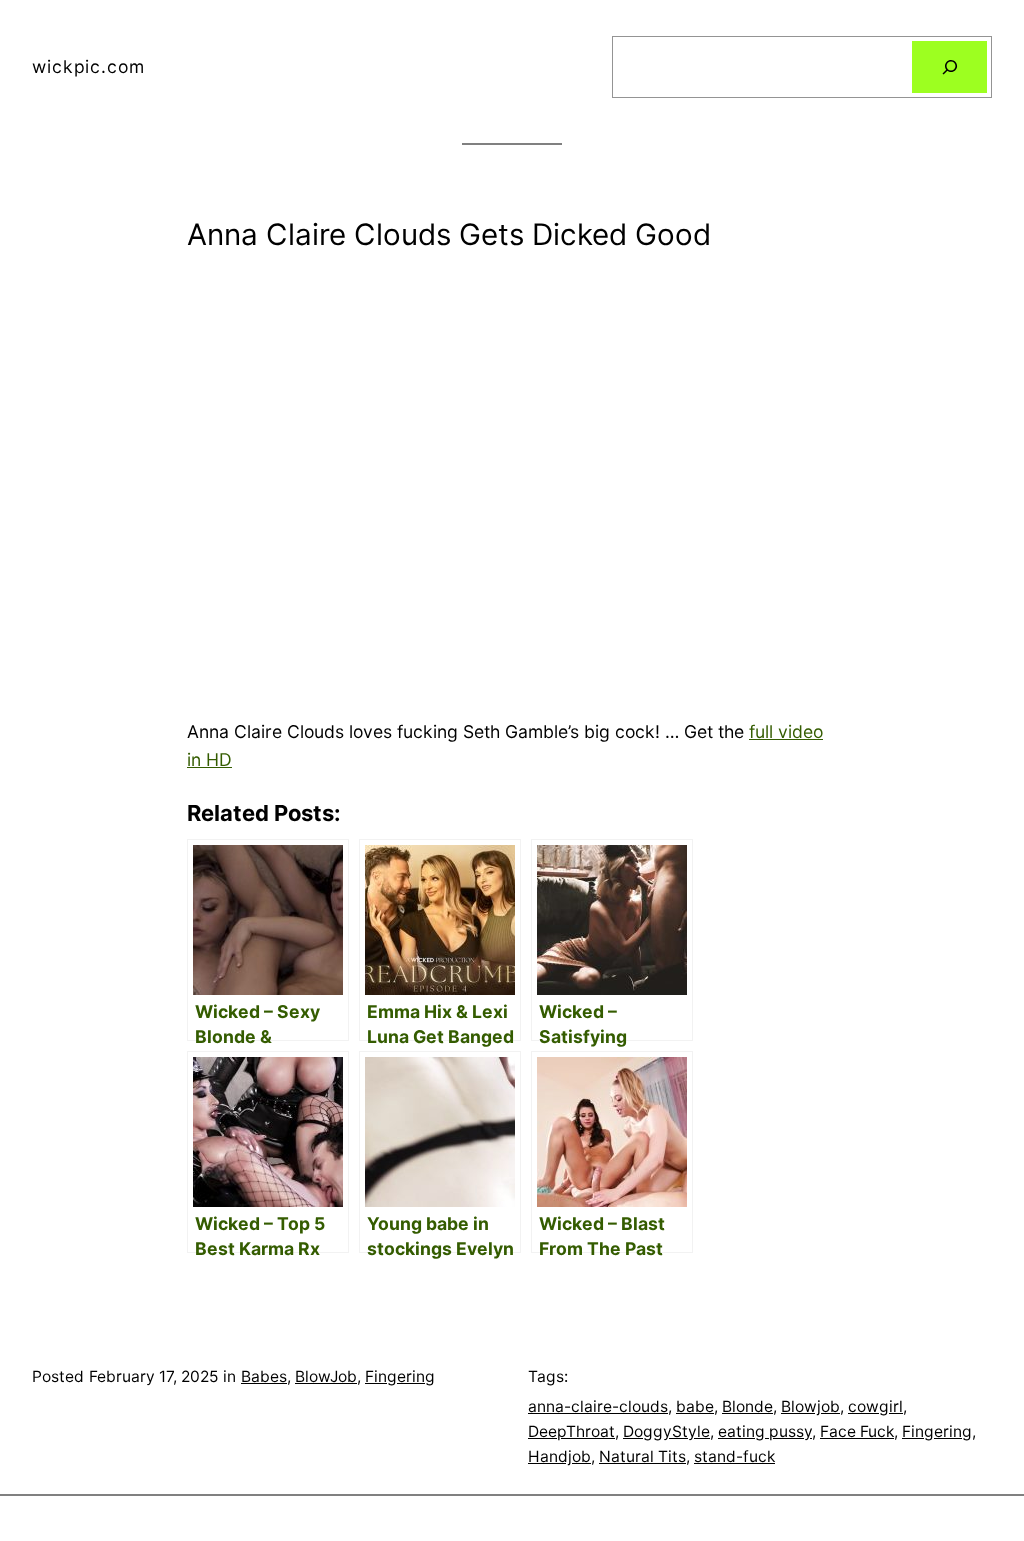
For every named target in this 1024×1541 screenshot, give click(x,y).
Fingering (400, 1376)
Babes (264, 1376)
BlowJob (326, 1376)
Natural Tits (642, 1456)
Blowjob (810, 1406)
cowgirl (875, 1406)
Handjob (559, 1456)
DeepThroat (571, 1431)
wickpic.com (88, 66)
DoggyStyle (666, 1431)
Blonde (747, 1406)
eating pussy (765, 1431)
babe (695, 1406)
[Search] (949, 66)
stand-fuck (734, 1456)
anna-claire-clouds (598, 1406)
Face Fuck (857, 1431)
